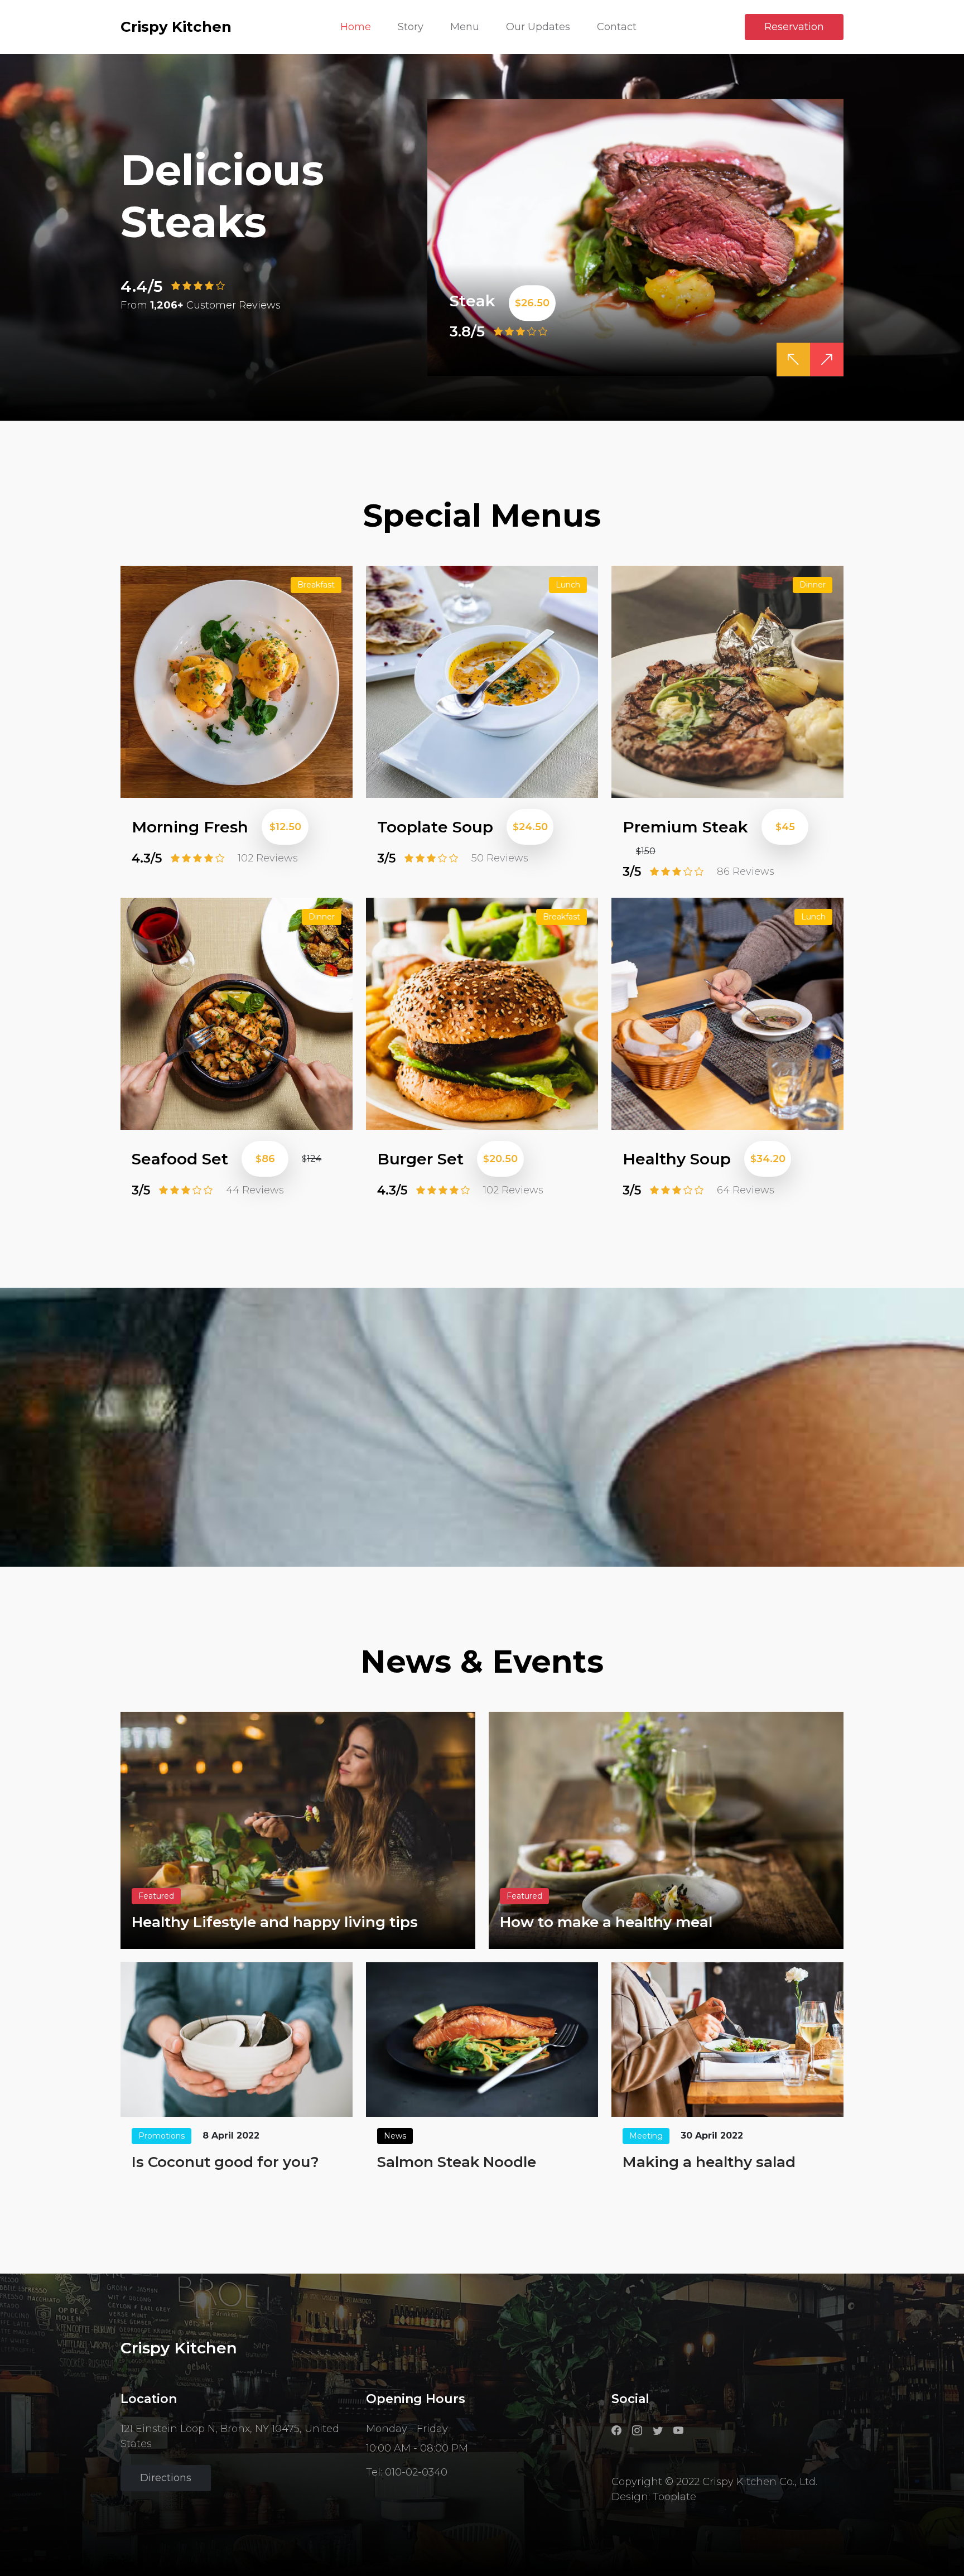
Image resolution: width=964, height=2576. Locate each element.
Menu (465, 27)
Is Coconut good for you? (225, 2162)
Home (356, 27)
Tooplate (674, 2497)
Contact (617, 27)
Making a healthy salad (709, 2162)
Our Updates (538, 27)
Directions (166, 2478)
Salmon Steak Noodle (457, 2162)
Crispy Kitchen (176, 27)
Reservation (794, 27)
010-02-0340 (416, 2472)
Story (411, 27)
